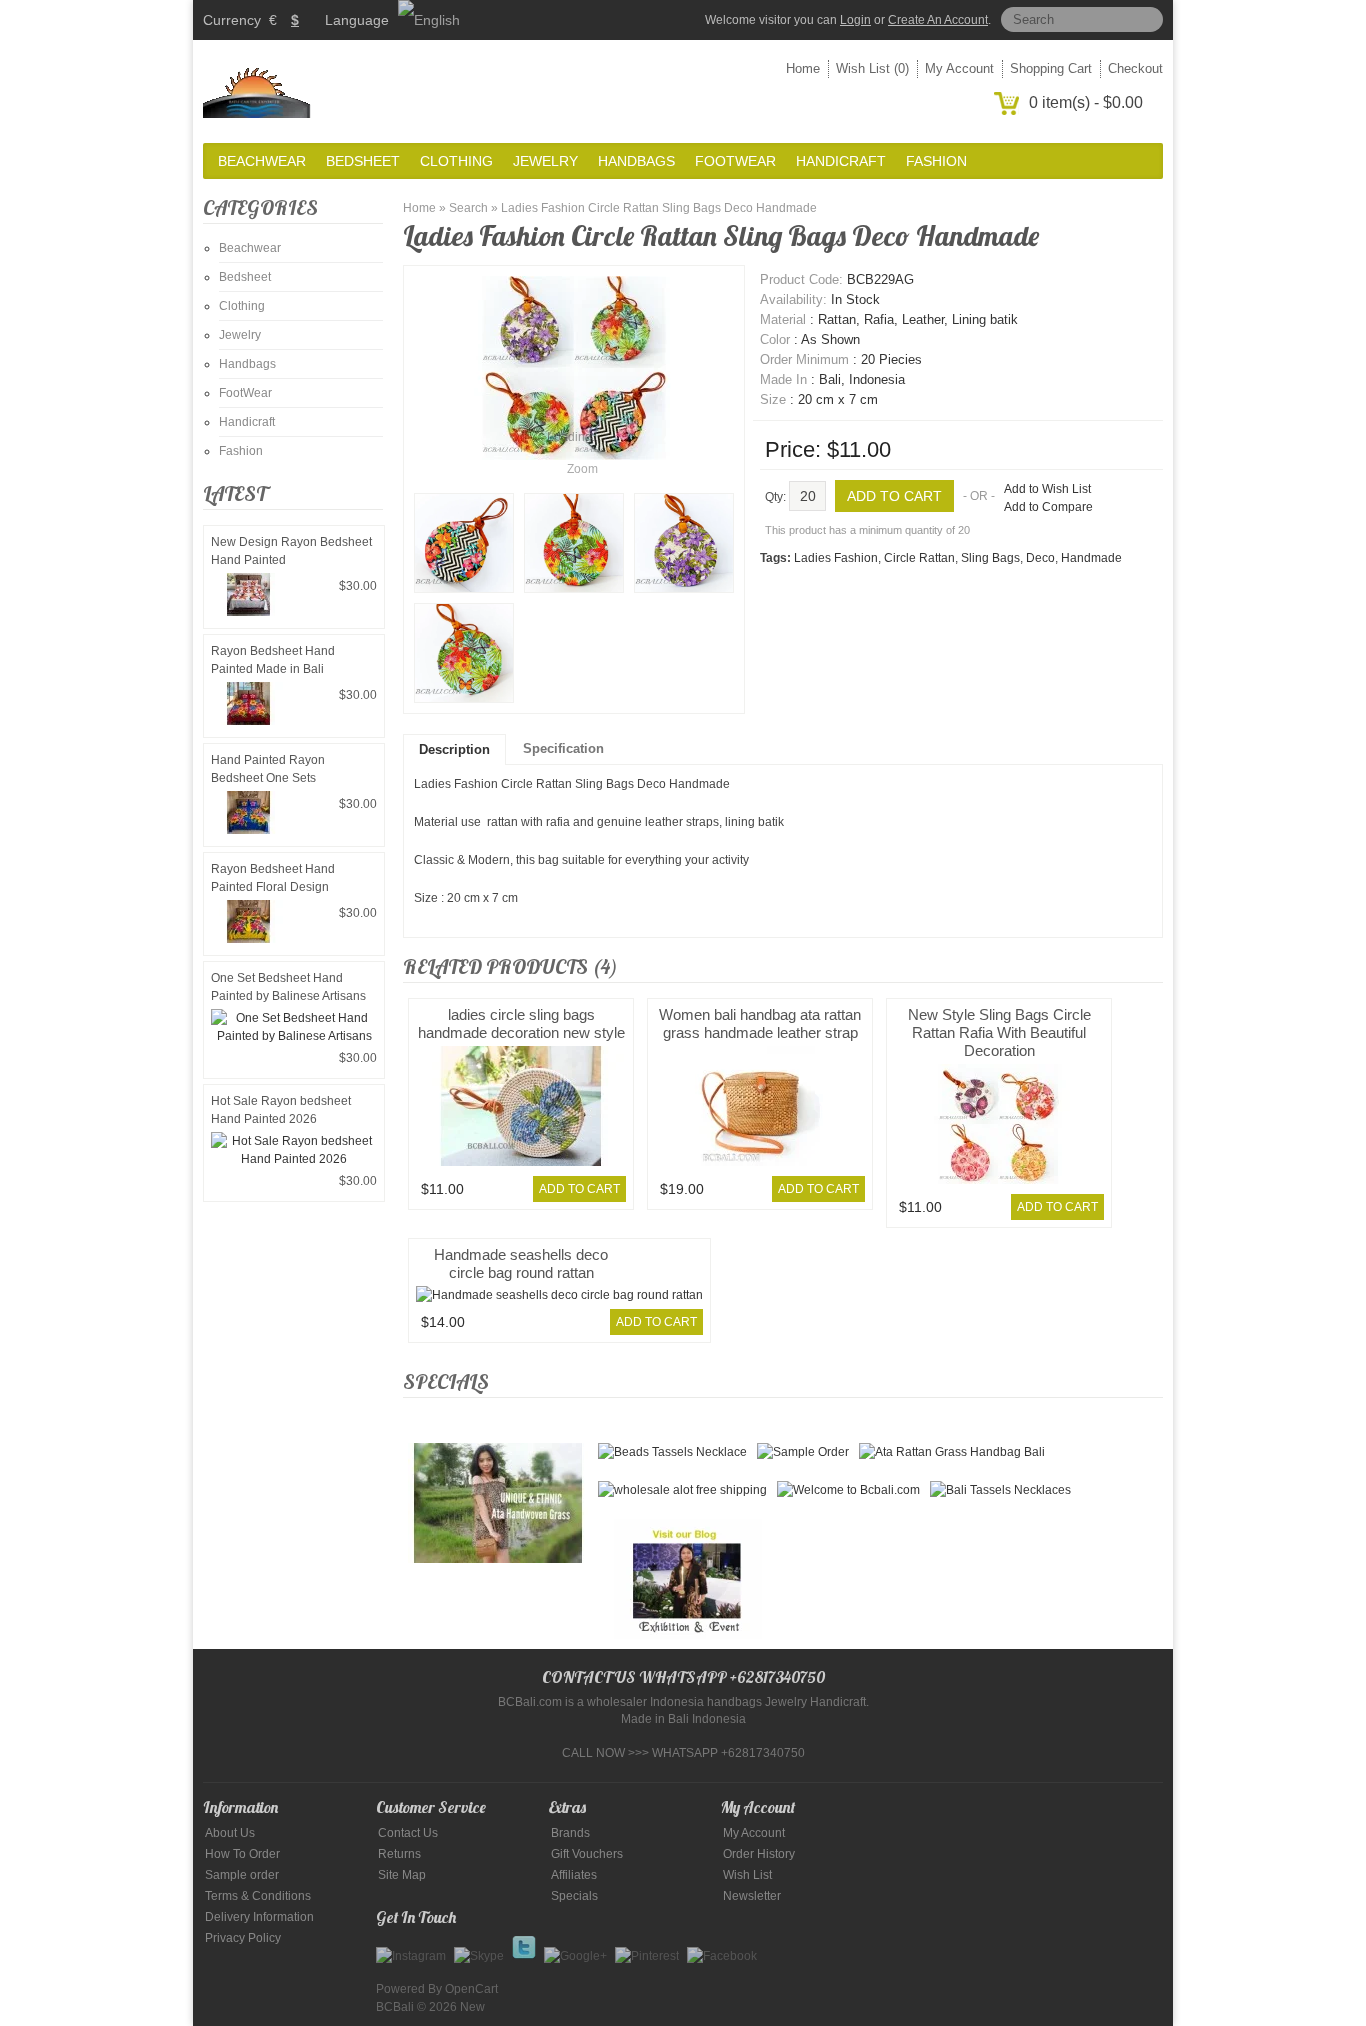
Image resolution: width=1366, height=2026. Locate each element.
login (855, 20)
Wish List (747, 1875)
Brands (570, 1833)
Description (454, 749)
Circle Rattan (919, 558)
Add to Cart (579, 1189)
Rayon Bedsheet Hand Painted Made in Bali (273, 660)
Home (803, 68)
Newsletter (752, 1896)
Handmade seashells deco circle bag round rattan (521, 1263)
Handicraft (841, 161)
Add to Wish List (1047, 489)
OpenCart (471, 1989)
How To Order (242, 1854)
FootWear (735, 161)
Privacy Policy (243, 1938)
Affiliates (574, 1875)
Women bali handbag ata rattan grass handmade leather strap (760, 1023)
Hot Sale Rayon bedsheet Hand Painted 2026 (281, 1110)
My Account (959, 68)
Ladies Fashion (836, 558)
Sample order (242, 1875)
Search (468, 208)
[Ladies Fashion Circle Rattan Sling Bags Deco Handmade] (464, 543)
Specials (574, 1896)
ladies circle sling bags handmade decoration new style (521, 1023)
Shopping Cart (1051, 68)
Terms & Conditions (258, 1896)
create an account (938, 20)
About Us (230, 1833)
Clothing (456, 161)
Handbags (636, 161)
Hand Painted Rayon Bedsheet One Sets (268, 769)
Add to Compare (1048, 507)
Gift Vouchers (587, 1854)
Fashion (936, 161)
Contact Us (408, 1833)
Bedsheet (363, 161)
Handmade (1091, 558)
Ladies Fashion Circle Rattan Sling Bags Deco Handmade (659, 208)
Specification (563, 748)
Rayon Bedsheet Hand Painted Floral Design (273, 878)
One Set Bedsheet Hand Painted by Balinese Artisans (288, 987)
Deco (1040, 558)
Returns (399, 1854)
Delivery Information (259, 1917)
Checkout (1135, 68)
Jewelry (545, 161)
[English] (429, 20)
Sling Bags (990, 558)
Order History (759, 1854)
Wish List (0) (872, 68)
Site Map (402, 1875)
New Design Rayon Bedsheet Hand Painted (291, 551)
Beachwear (262, 161)
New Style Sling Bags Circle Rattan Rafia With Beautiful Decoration (999, 1032)
